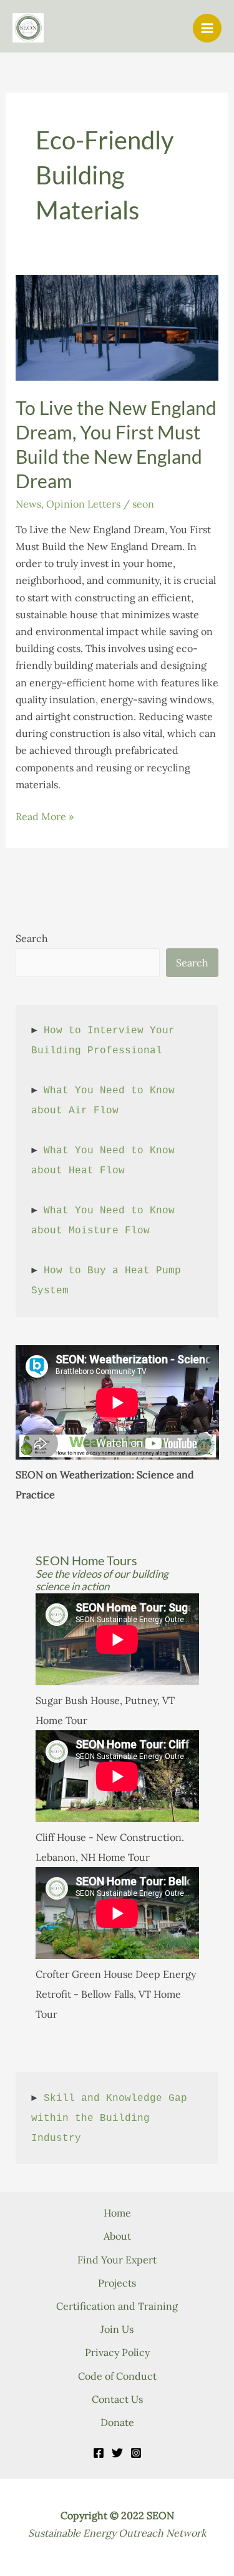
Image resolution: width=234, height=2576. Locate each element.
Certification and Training (117, 2306)
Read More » (45, 817)
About (117, 2236)
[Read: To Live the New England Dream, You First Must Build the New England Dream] (117, 326)
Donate (117, 2422)
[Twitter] (117, 2453)
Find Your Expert (117, 2260)
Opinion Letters (83, 504)
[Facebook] (99, 2453)
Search (32, 938)
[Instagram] (136, 2453)
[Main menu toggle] (207, 28)
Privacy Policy (117, 2352)
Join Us (117, 2329)
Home (117, 2213)
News (28, 504)
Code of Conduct (117, 2376)
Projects (117, 2283)
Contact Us (117, 2399)
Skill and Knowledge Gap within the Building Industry (112, 2118)
